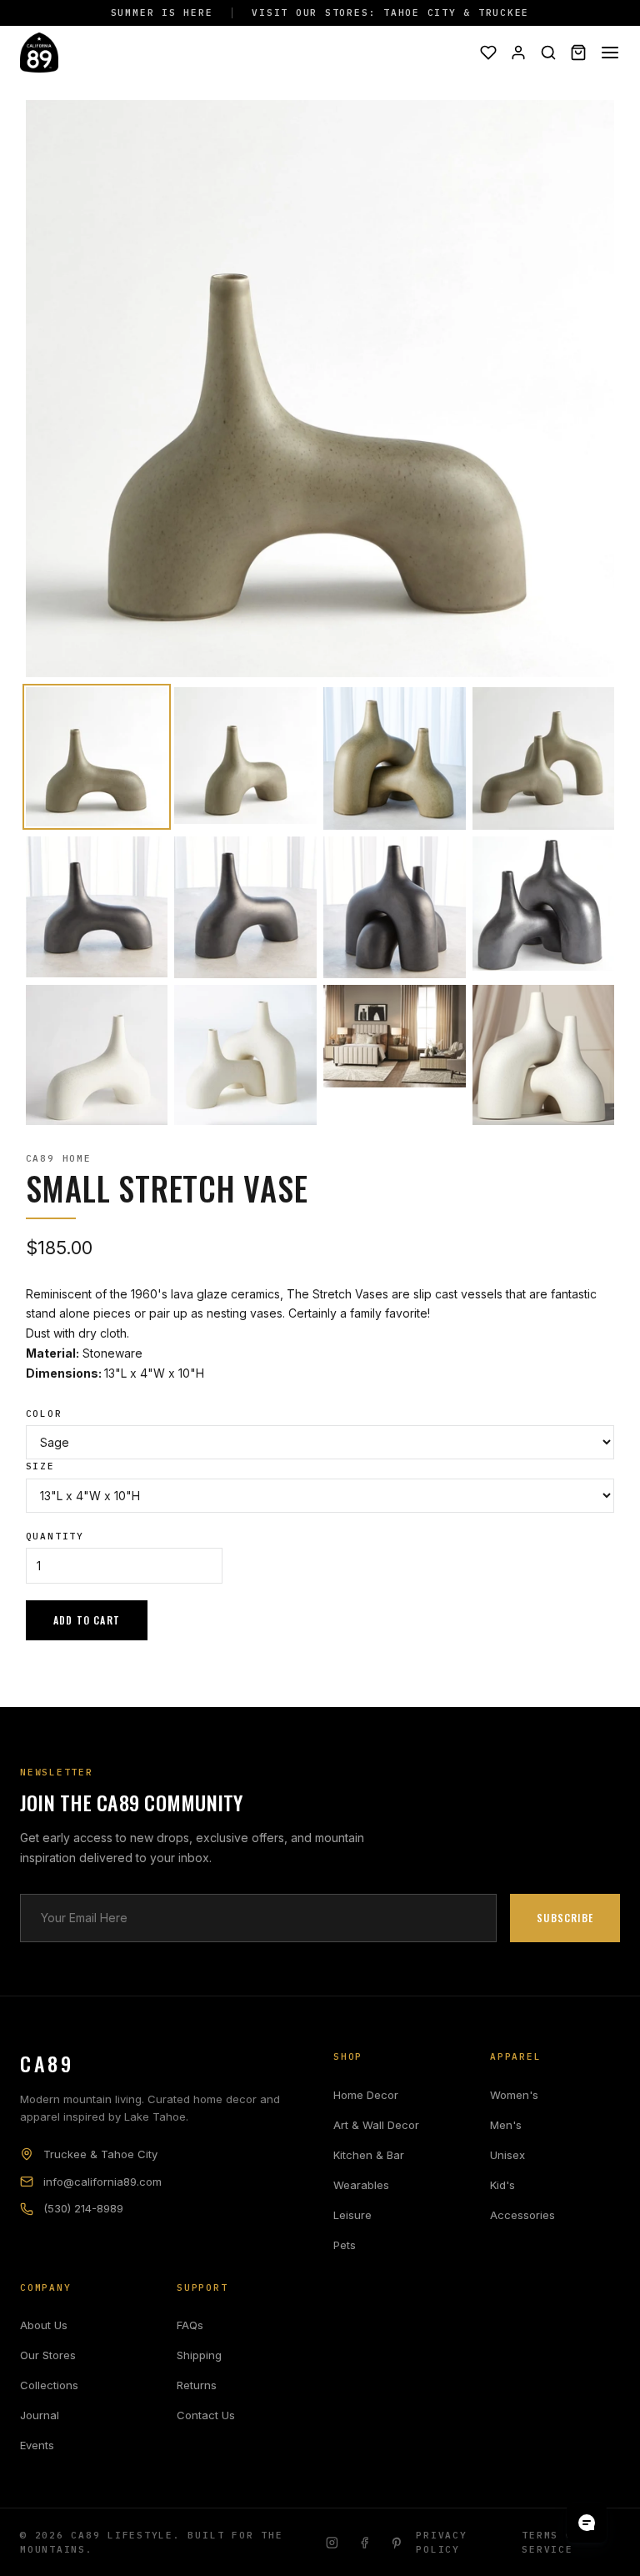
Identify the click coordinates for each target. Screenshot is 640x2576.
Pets (345, 2245)
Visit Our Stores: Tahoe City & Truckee (390, 13)
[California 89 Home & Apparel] (39, 53)
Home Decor (366, 2095)
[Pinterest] (397, 2543)
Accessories (522, 2215)
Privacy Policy (441, 2542)
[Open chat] (587, 2523)
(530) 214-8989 (83, 2208)
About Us (44, 2325)
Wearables (361, 2185)
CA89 (47, 2063)
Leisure (352, 2215)
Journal (40, 2415)
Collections (49, 2385)
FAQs (190, 2325)
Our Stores (48, 2355)
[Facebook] (365, 2543)
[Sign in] (518, 53)
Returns (197, 2385)
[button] (97, 757)
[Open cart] (578, 53)
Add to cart (87, 1620)
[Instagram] (332, 2543)
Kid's (502, 2185)
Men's (506, 2125)
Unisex (507, 2155)
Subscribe (565, 1918)
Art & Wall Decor (376, 2125)
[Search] (548, 53)
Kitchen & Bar (369, 2155)
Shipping (199, 2355)
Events (37, 2445)
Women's (514, 2095)
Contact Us (206, 2415)
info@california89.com (102, 2182)
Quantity (55, 1536)
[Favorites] (488, 53)
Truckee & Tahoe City (100, 2154)
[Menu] (610, 53)
